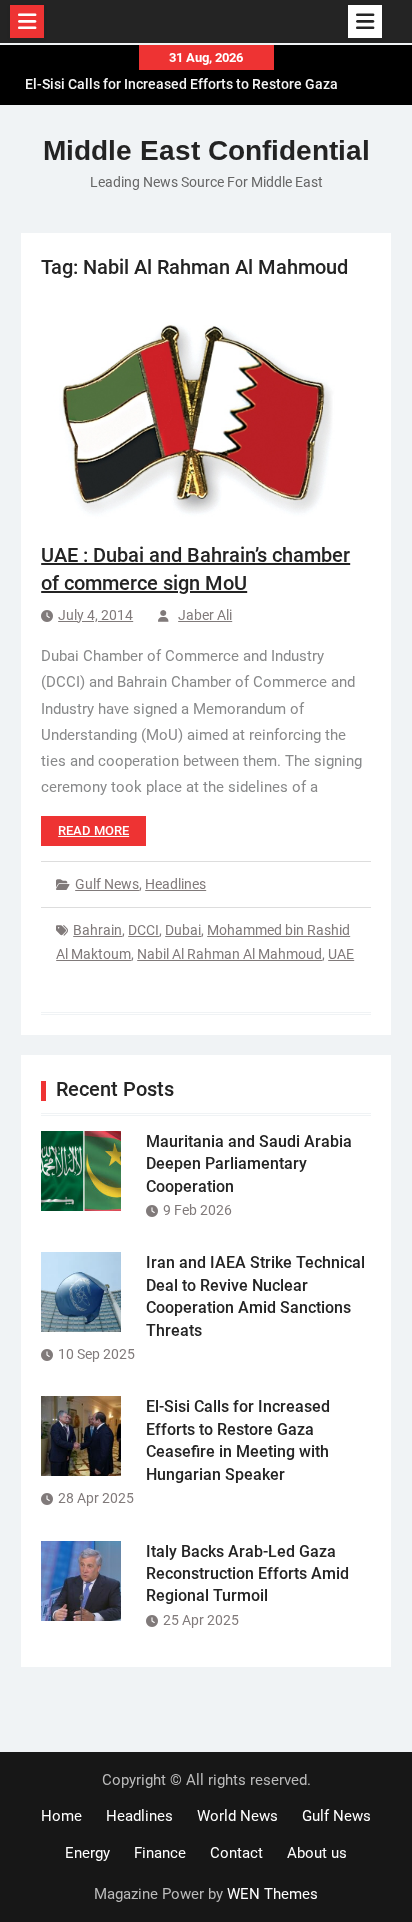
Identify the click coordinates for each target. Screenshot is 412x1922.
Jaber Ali (205, 615)
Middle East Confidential (206, 150)
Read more (93, 830)
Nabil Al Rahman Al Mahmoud (229, 954)
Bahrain (97, 930)
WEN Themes (272, 1894)
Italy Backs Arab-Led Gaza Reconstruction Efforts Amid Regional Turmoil (247, 1574)
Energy (87, 1853)
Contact (236, 1853)
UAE (341, 954)
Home (61, 1816)
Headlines (175, 884)
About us (317, 1853)
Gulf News (107, 884)
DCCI (143, 930)
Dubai (183, 930)
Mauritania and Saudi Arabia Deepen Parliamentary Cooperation (249, 1164)
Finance (160, 1853)
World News (237, 1816)
